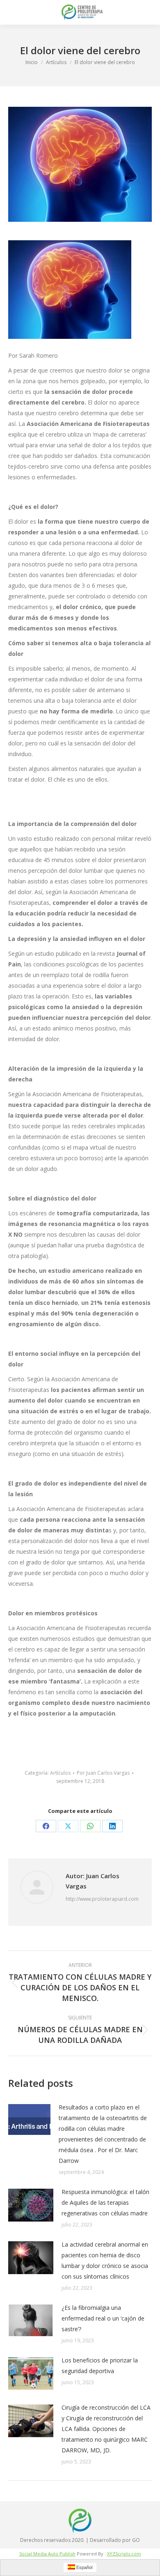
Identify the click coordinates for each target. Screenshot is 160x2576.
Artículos (60, 1773)
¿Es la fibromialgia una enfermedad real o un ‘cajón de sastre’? (103, 2318)
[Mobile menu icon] (13, 12)
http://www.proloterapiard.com (102, 1899)
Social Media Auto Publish (47, 2554)
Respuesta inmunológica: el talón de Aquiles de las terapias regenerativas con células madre (105, 2202)
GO (136, 2540)
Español (84, 2567)
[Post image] (29, 2119)
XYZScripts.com (124, 2554)
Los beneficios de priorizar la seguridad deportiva (100, 2366)
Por (103, 1773)
